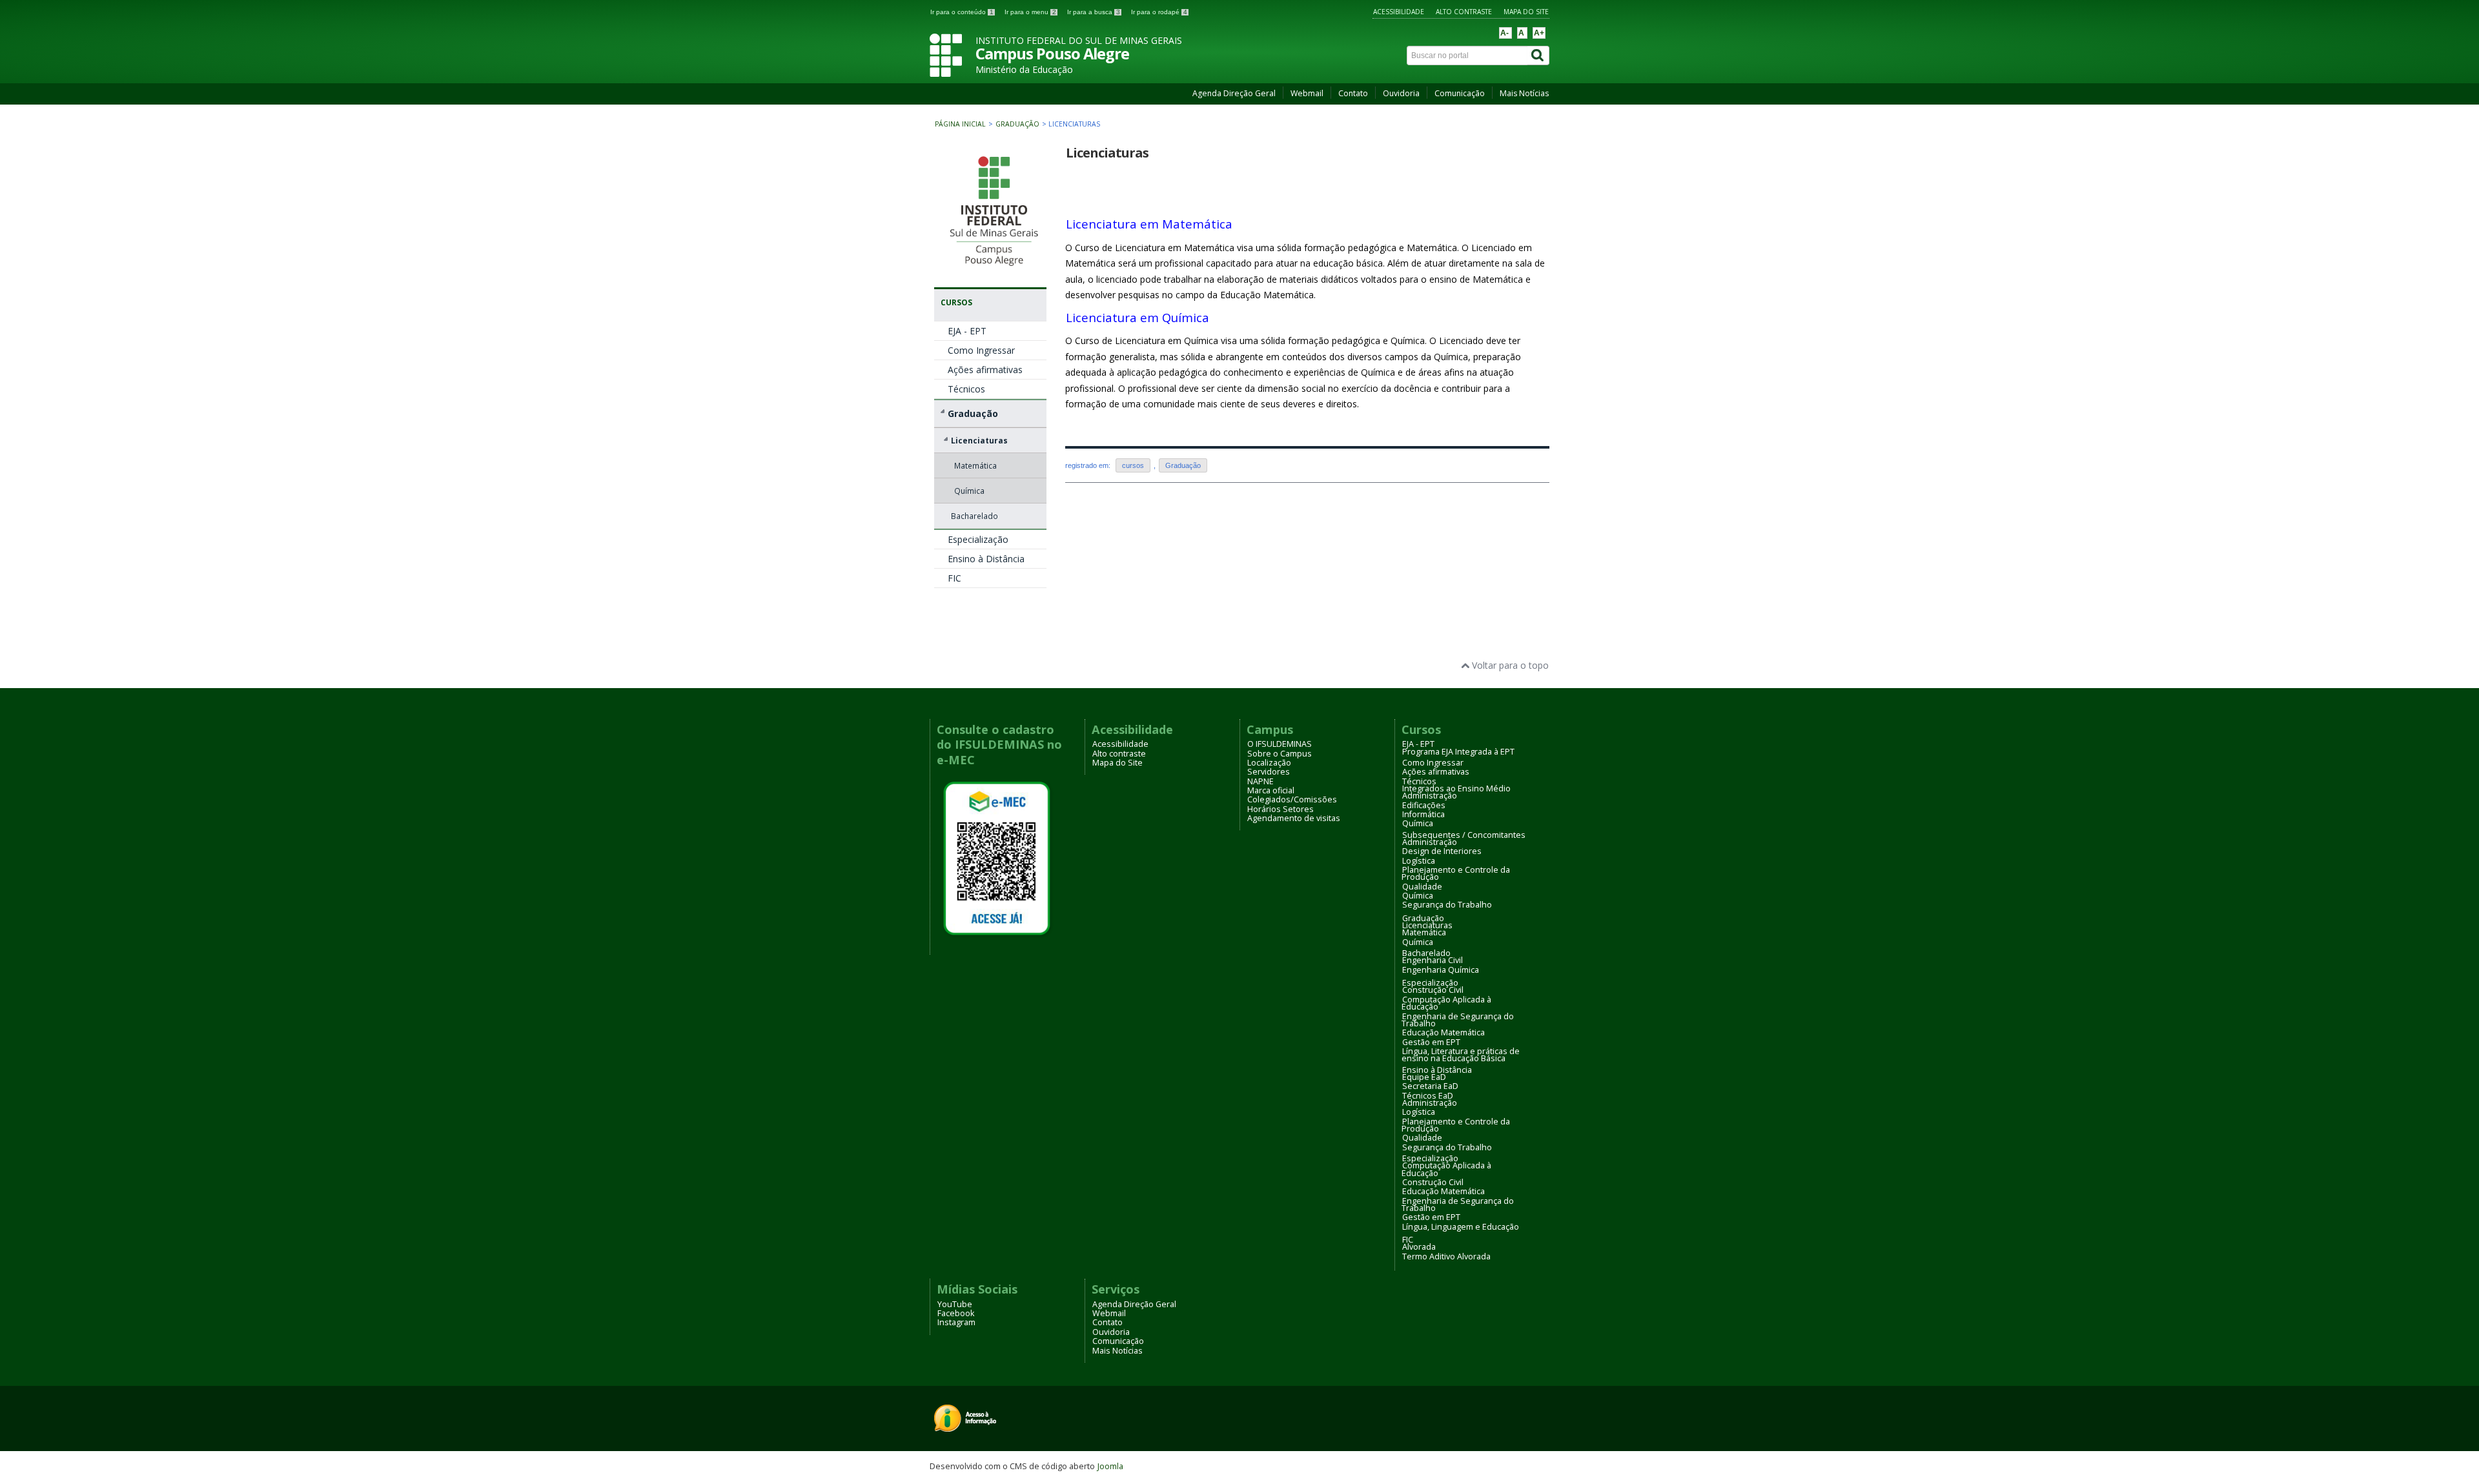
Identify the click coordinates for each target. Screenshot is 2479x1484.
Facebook (956, 1313)
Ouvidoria (1401, 93)
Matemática (975, 465)
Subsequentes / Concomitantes (1464, 835)
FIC (954, 578)
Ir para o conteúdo (962, 12)
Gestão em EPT (1431, 1042)
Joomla (1110, 1466)
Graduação (1018, 124)
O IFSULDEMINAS (1280, 744)
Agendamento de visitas (1294, 818)
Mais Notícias (1524, 93)
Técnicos (966, 389)
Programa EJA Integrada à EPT (1458, 752)
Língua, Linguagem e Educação (1461, 1227)
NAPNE (1260, 781)
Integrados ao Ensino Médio (1456, 788)
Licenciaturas (979, 440)
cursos (1133, 465)
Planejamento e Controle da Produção (1456, 873)
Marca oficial (1271, 790)
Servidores (1269, 772)
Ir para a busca (1094, 12)
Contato (1353, 93)
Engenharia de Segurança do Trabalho (1458, 1020)
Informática (1423, 814)
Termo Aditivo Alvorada (1446, 1256)
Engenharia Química (1441, 970)
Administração (1430, 796)
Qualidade (1422, 887)
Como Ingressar (981, 350)
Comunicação (1460, 93)
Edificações (1424, 805)
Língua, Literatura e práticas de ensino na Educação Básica (1461, 1055)
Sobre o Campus (1280, 754)
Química (969, 491)
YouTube (955, 1304)
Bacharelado (974, 516)
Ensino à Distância (986, 559)
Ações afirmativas (985, 370)
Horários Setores (1280, 809)
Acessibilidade (1399, 12)
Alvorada (1419, 1247)
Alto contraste (1464, 12)
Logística (1419, 861)
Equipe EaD (1424, 1077)
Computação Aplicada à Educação (1446, 1003)
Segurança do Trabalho (1447, 905)
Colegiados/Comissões (1292, 799)
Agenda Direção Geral (1234, 93)
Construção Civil (1433, 990)
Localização (1269, 763)
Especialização (978, 539)
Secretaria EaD (1430, 1086)
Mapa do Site (1526, 12)
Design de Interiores (1442, 851)
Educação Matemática (1444, 1032)
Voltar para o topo (1509, 665)
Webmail (1307, 93)
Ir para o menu (1030, 12)
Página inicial (960, 124)
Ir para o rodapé (1159, 12)
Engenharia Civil (1433, 960)
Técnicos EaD (1428, 1096)
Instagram (956, 1322)
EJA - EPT (967, 331)
